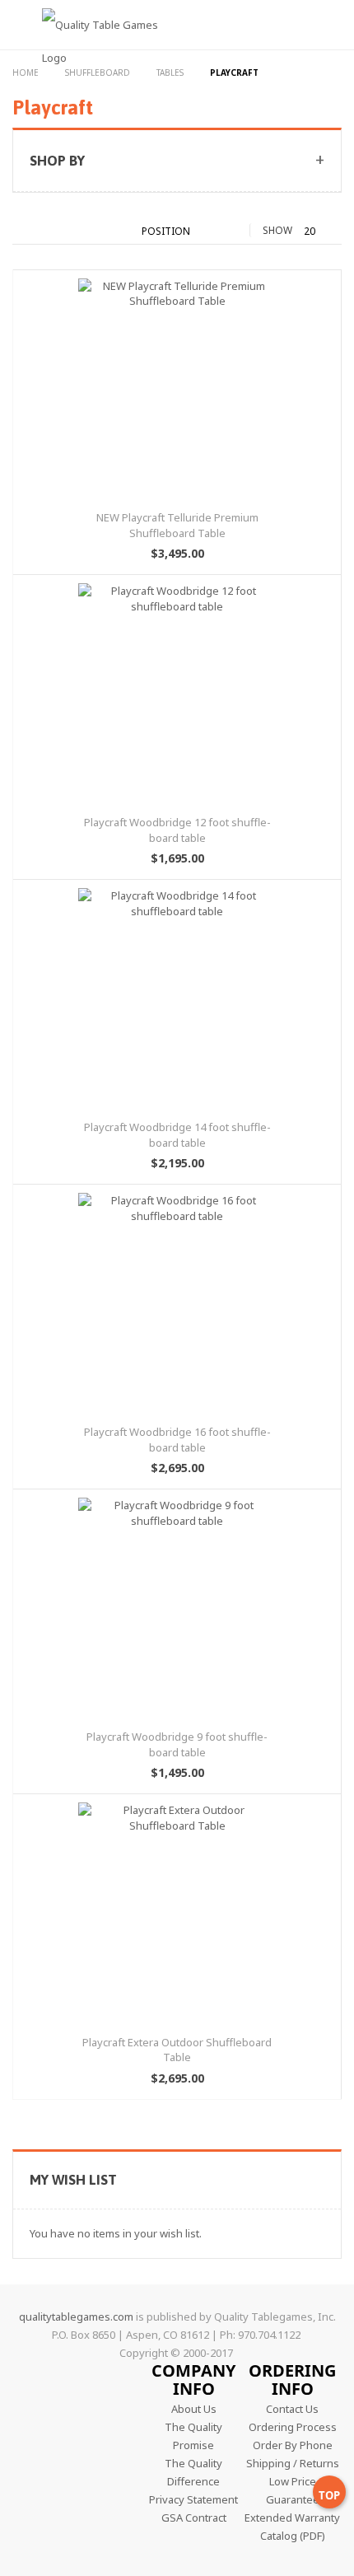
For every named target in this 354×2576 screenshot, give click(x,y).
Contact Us (292, 2409)
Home (27, 72)
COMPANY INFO (193, 2380)
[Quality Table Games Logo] (91, 52)
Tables (171, 72)
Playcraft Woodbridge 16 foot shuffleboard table (177, 1440)
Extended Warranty (292, 2518)
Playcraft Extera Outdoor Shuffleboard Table (177, 2050)
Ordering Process (293, 2427)
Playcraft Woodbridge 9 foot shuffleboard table (177, 1744)
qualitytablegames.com (76, 2317)
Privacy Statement (193, 2499)
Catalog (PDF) (293, 2536)
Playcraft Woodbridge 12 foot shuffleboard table (177, 830)
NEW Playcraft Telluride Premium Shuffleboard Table (177, 525)
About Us (194, 2409)
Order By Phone (293, 2445)
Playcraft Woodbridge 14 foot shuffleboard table (177, 1135)
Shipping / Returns (293, 2463)
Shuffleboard (99, 72)
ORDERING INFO (292, 2380)
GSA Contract (194, 2518)
